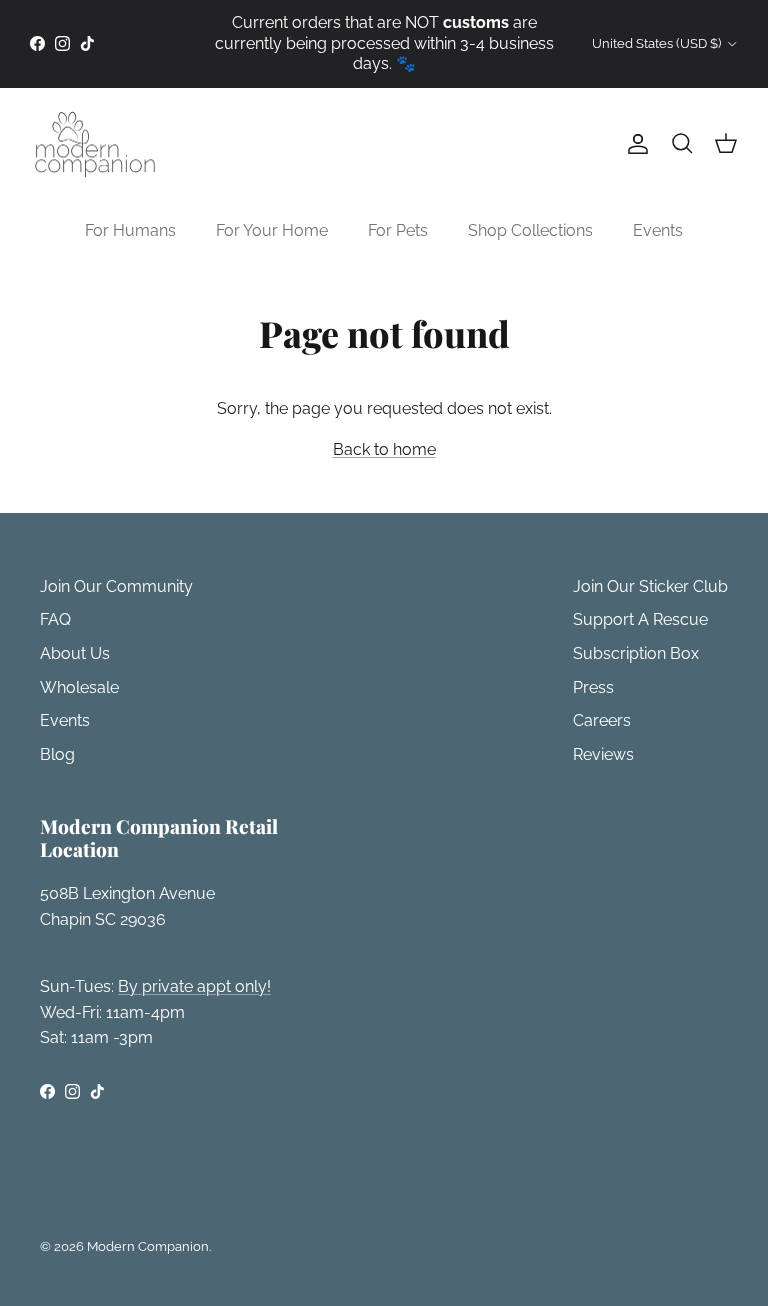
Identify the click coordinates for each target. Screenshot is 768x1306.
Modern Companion (148, 1246)
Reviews (603, 754)
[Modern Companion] (95, 144)
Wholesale (79, 687)
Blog (57, 754)
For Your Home (272, 230)
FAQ (55, 619)
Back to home (384, 449)
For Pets (398, 230)
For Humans (130, 230)
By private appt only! (194, 986)
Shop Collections (530, 230)
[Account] (634, 144)
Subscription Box (636, 653)
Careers (602, 720)
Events (658, 230)
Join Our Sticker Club (650, 586)
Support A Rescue (640, 619)
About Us (75, 653)
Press (593, 687)
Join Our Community (116, 586)
